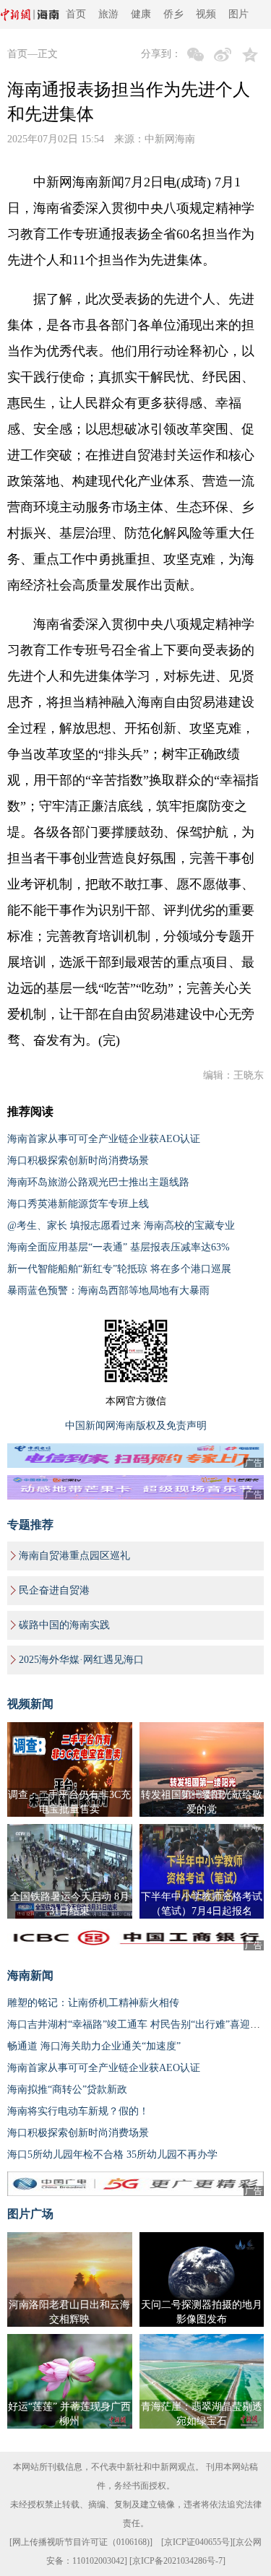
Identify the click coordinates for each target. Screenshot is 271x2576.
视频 (206, 14)
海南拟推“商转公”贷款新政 (67, 2089)
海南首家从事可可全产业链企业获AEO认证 (104, 1139)
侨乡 (173, 14)
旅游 (108, 14)
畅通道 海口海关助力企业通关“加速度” (94, 2046)
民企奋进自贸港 (54, 1590)
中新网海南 (170, 139)
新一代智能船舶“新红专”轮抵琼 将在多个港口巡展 (119, 1269)
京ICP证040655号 (197, 2542)
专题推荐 (30, 1525)
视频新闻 (30, 1704)
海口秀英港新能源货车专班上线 (78, 1204)
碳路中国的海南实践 (64, 1625)
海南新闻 (30, 1975)
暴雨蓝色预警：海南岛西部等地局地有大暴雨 (108, 1291)
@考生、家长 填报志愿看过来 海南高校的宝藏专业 (121, 1226)
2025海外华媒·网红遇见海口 (81, 1660)
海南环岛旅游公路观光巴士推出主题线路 (98, 1182)
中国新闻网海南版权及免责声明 (136, 1426)
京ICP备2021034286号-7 (177, 2561)
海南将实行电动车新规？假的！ (78, 2111)
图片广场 (30, 2214)
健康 (141, 14)
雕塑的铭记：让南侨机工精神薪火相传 (93, 2003)
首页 (76, 14)
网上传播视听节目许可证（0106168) (81, 2542)
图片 (238, 14)
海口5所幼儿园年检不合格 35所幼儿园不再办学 (112, 2154)
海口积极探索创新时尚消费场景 (78, 1161)
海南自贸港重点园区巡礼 (74, 1556)
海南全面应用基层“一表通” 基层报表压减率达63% (119, 1247)
